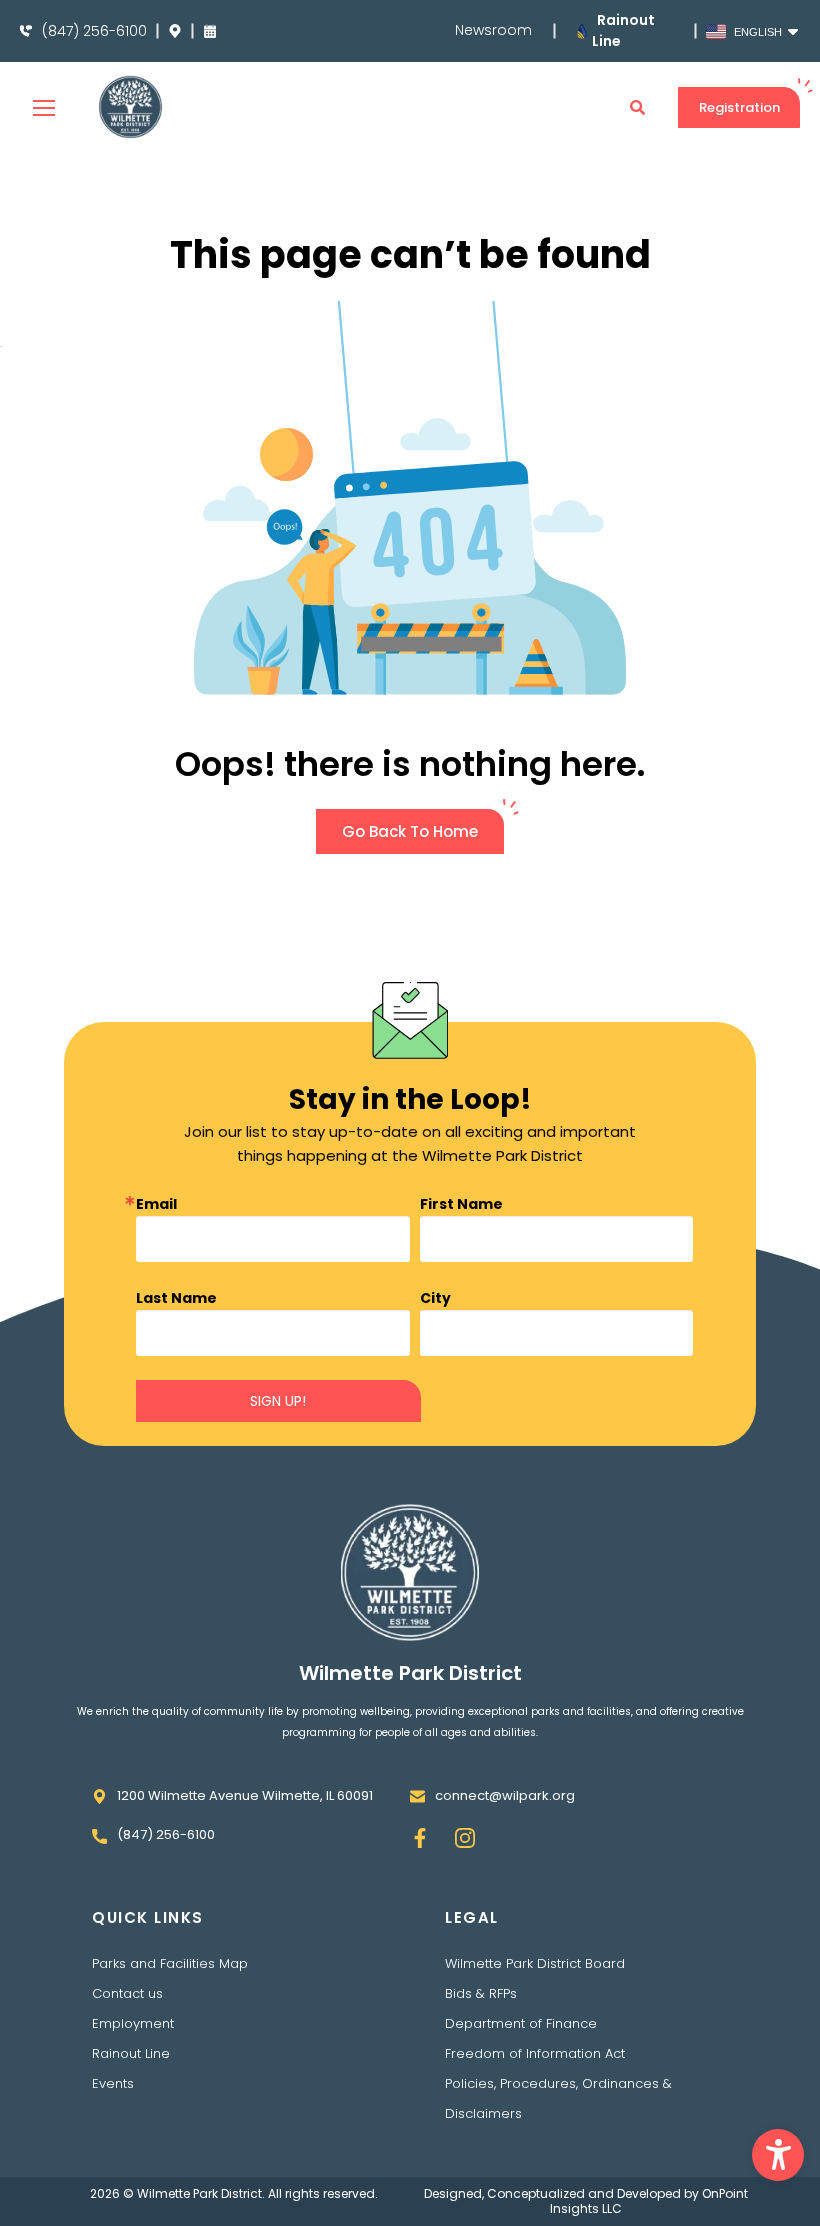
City (435, 1298)
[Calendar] (210, 31)
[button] (778, 2155)
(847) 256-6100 (94, 31)
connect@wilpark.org (505, 1795)
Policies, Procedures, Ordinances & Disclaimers (558, 2098)
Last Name (176, 1298)
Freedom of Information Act (535, 2053)
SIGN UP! (278, 1401)
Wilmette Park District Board (535, 1963)
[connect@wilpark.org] (417, 1796)
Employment (133, 2023)
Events (113, 2083)
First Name (461, 1204)
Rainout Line (131, 2053)
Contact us (127, 1993)
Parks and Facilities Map (170, 1963)
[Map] (175, 31)
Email (156, 1204)
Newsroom (493, 30)
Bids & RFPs (481, 1993)
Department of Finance (521, 2023)
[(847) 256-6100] (26, 31)
